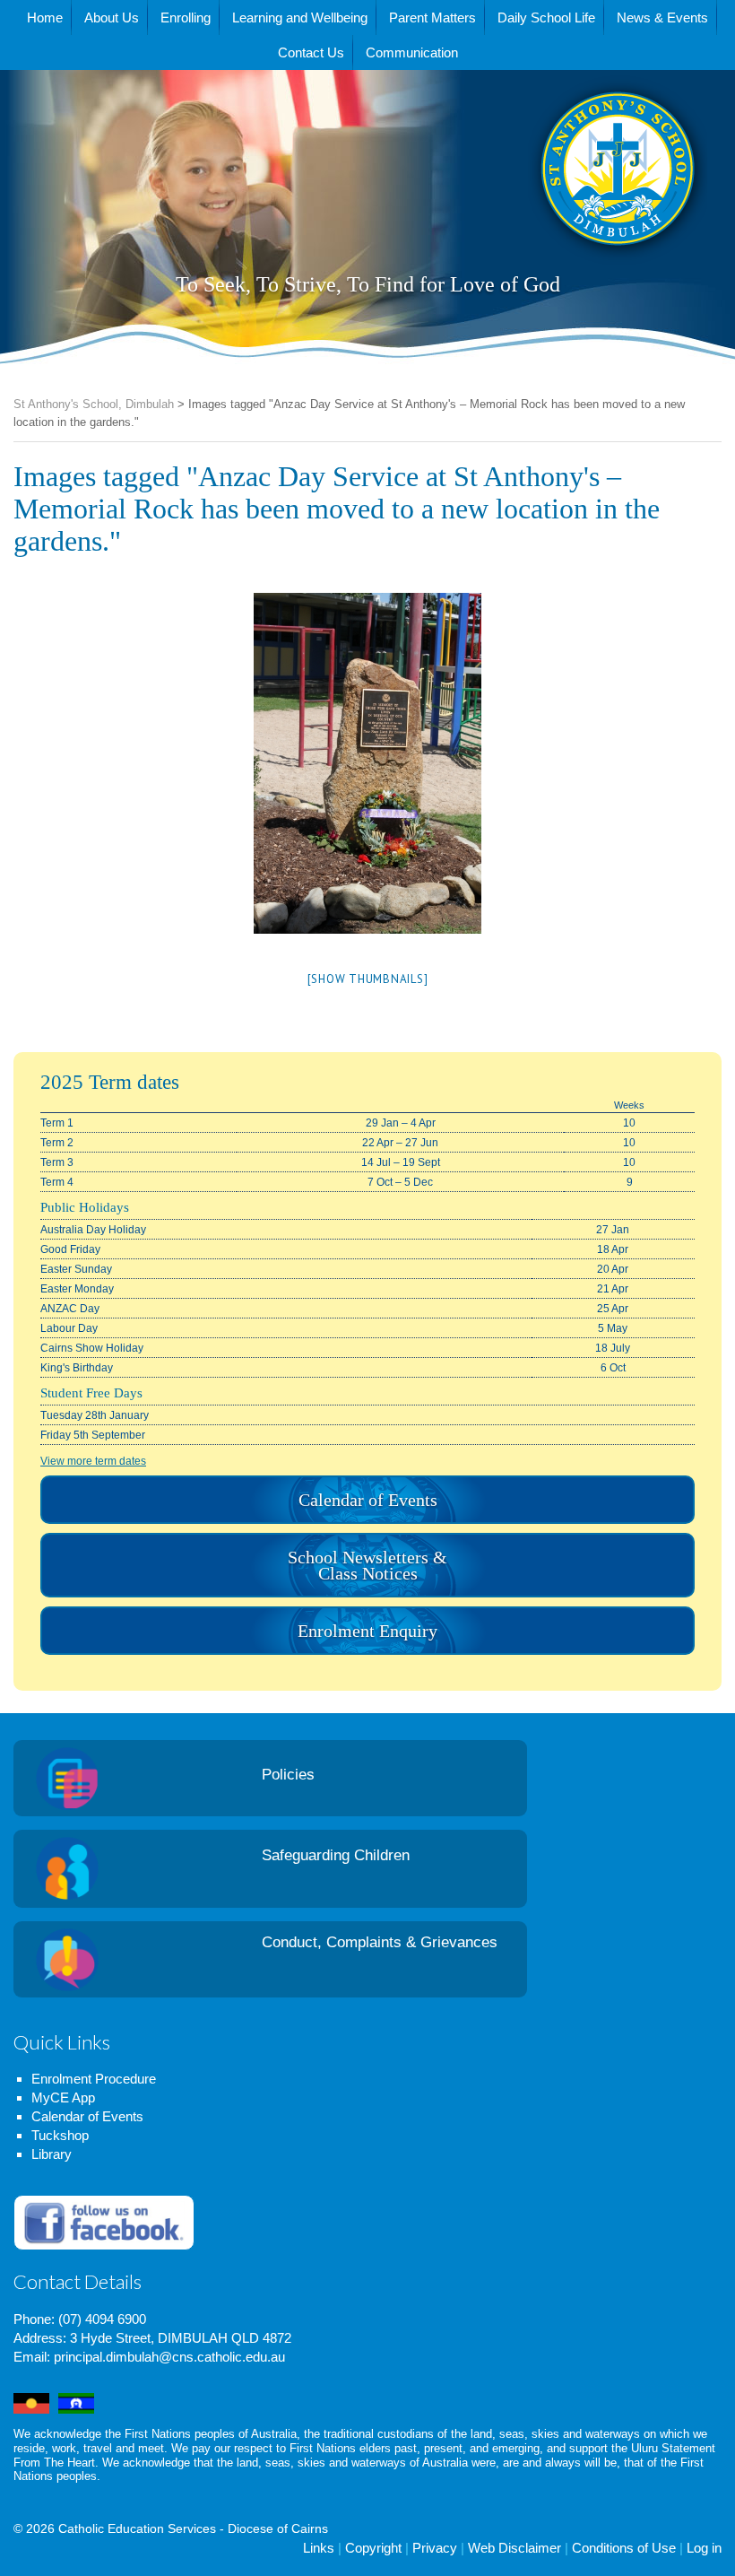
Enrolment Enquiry (367, 1631)
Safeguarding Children (336, 1855)
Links (319, 2548)
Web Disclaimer (514, 2548)
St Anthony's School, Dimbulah (528, 213)
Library (52, 2154)
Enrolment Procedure (94, 2079)
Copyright (373, 2548)
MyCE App (63, 2097)
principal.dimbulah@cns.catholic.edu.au (169, 2357)
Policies (288, 1775)
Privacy (435, 2548)
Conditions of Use (624, 2548)
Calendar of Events (368, 1500)
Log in (704, 2548)
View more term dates (93, 1461)
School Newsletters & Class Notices (367, 1565)
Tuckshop (60, 2135)
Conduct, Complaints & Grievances (380, 1942)
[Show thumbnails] (368, 979)
